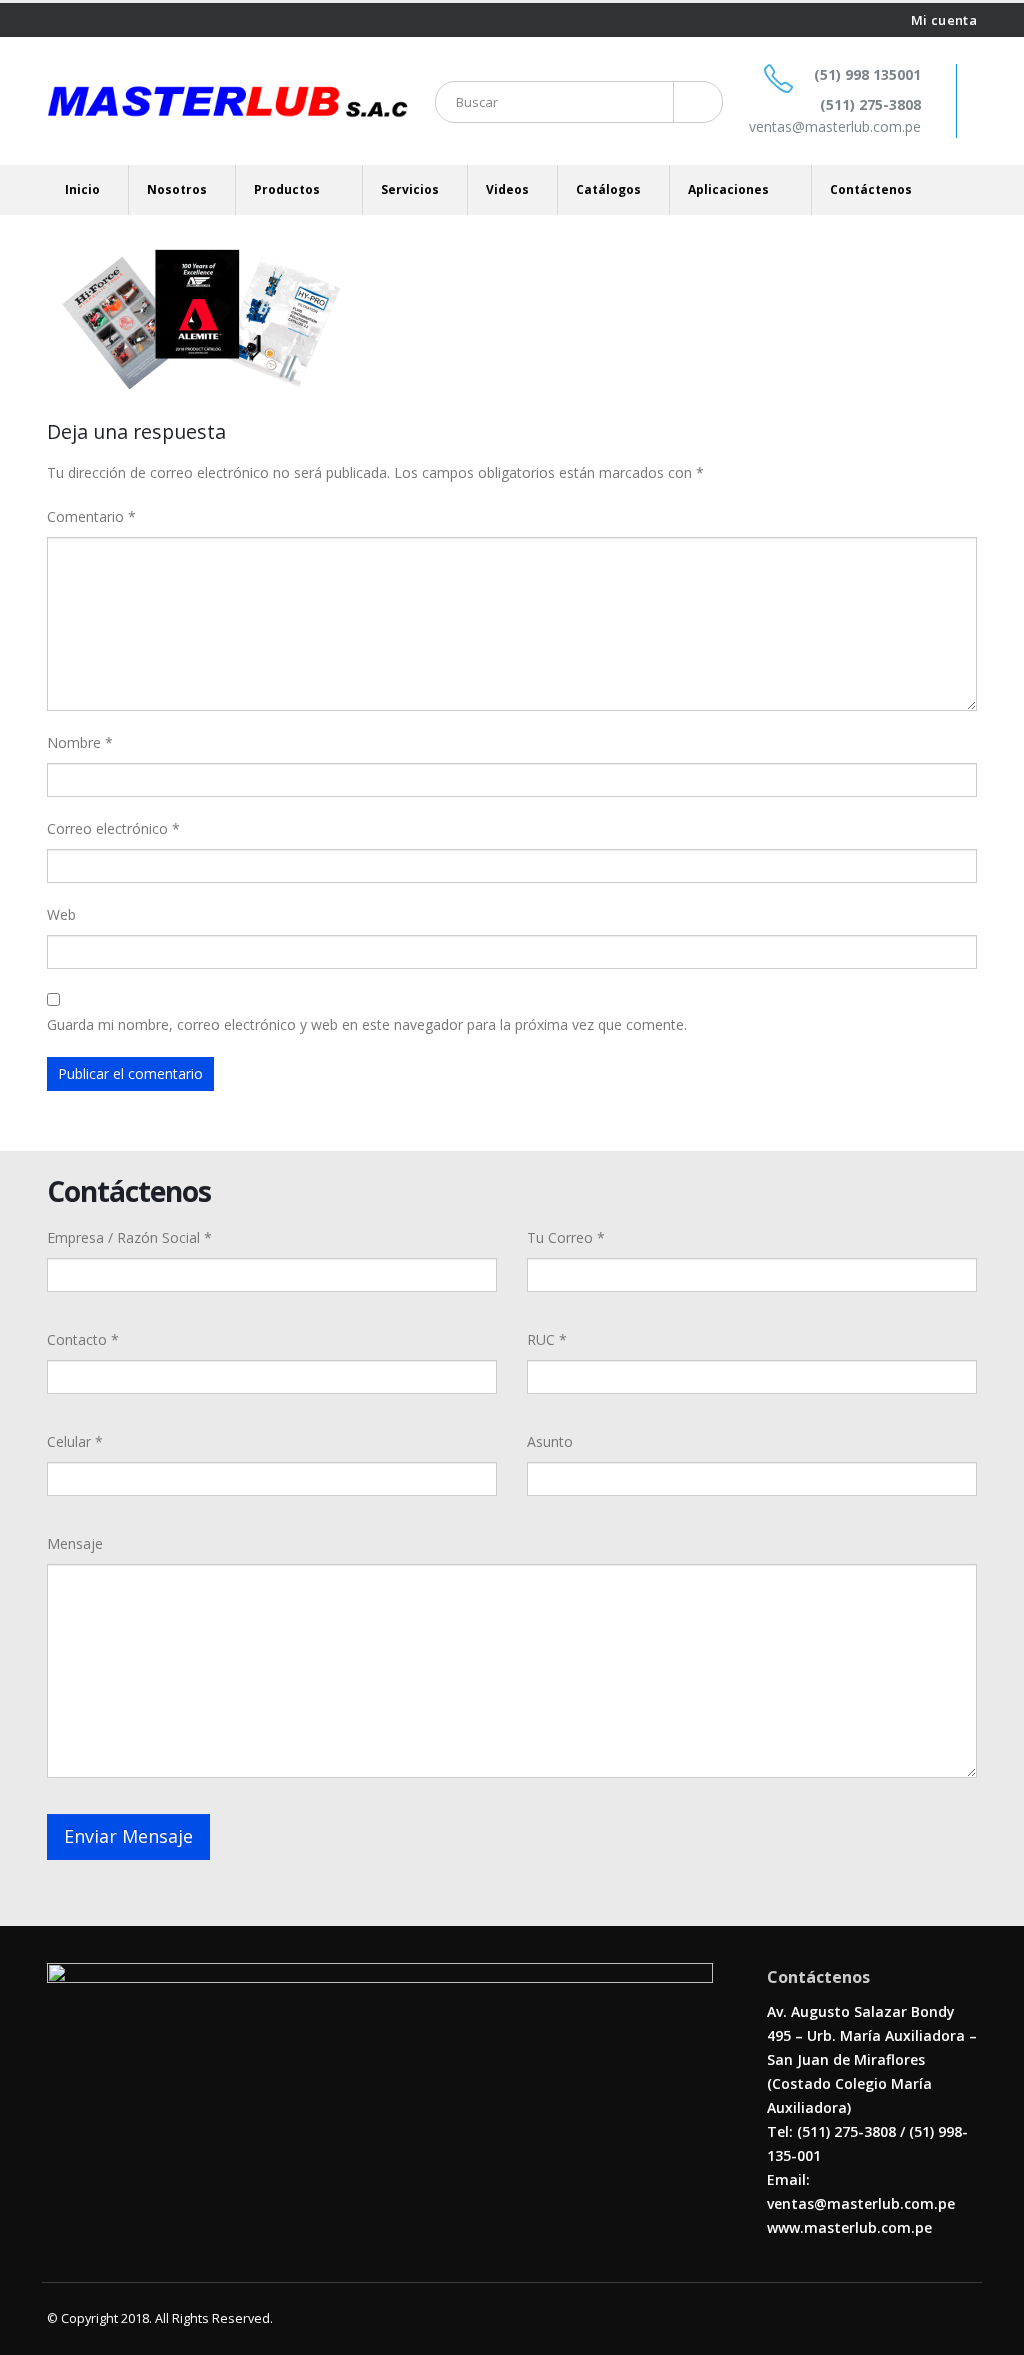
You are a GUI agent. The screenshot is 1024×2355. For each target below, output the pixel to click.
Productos (287, 189)
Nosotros (177, 189)
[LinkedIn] (103, 20)
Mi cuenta (944, 20)
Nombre (80, 742)
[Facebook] (54, 20)
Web (61, 914)
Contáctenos (871, 189)
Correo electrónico (113, 828)
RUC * (547, 1339)
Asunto (550, 1441)
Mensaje (75, 1543)
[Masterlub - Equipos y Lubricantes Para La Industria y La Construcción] (227, 100)
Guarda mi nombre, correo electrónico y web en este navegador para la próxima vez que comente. (367, 1024)
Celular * (75, 1441)
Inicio (82, 189)
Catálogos (608, 189)
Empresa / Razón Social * (129, 1237)
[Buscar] (694, 102)
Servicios (410, 189)
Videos (507, 189)
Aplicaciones (728, 189)
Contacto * (83, 1339)
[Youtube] (79, 20)
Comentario (91, 516)
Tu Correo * (566, 1237)
